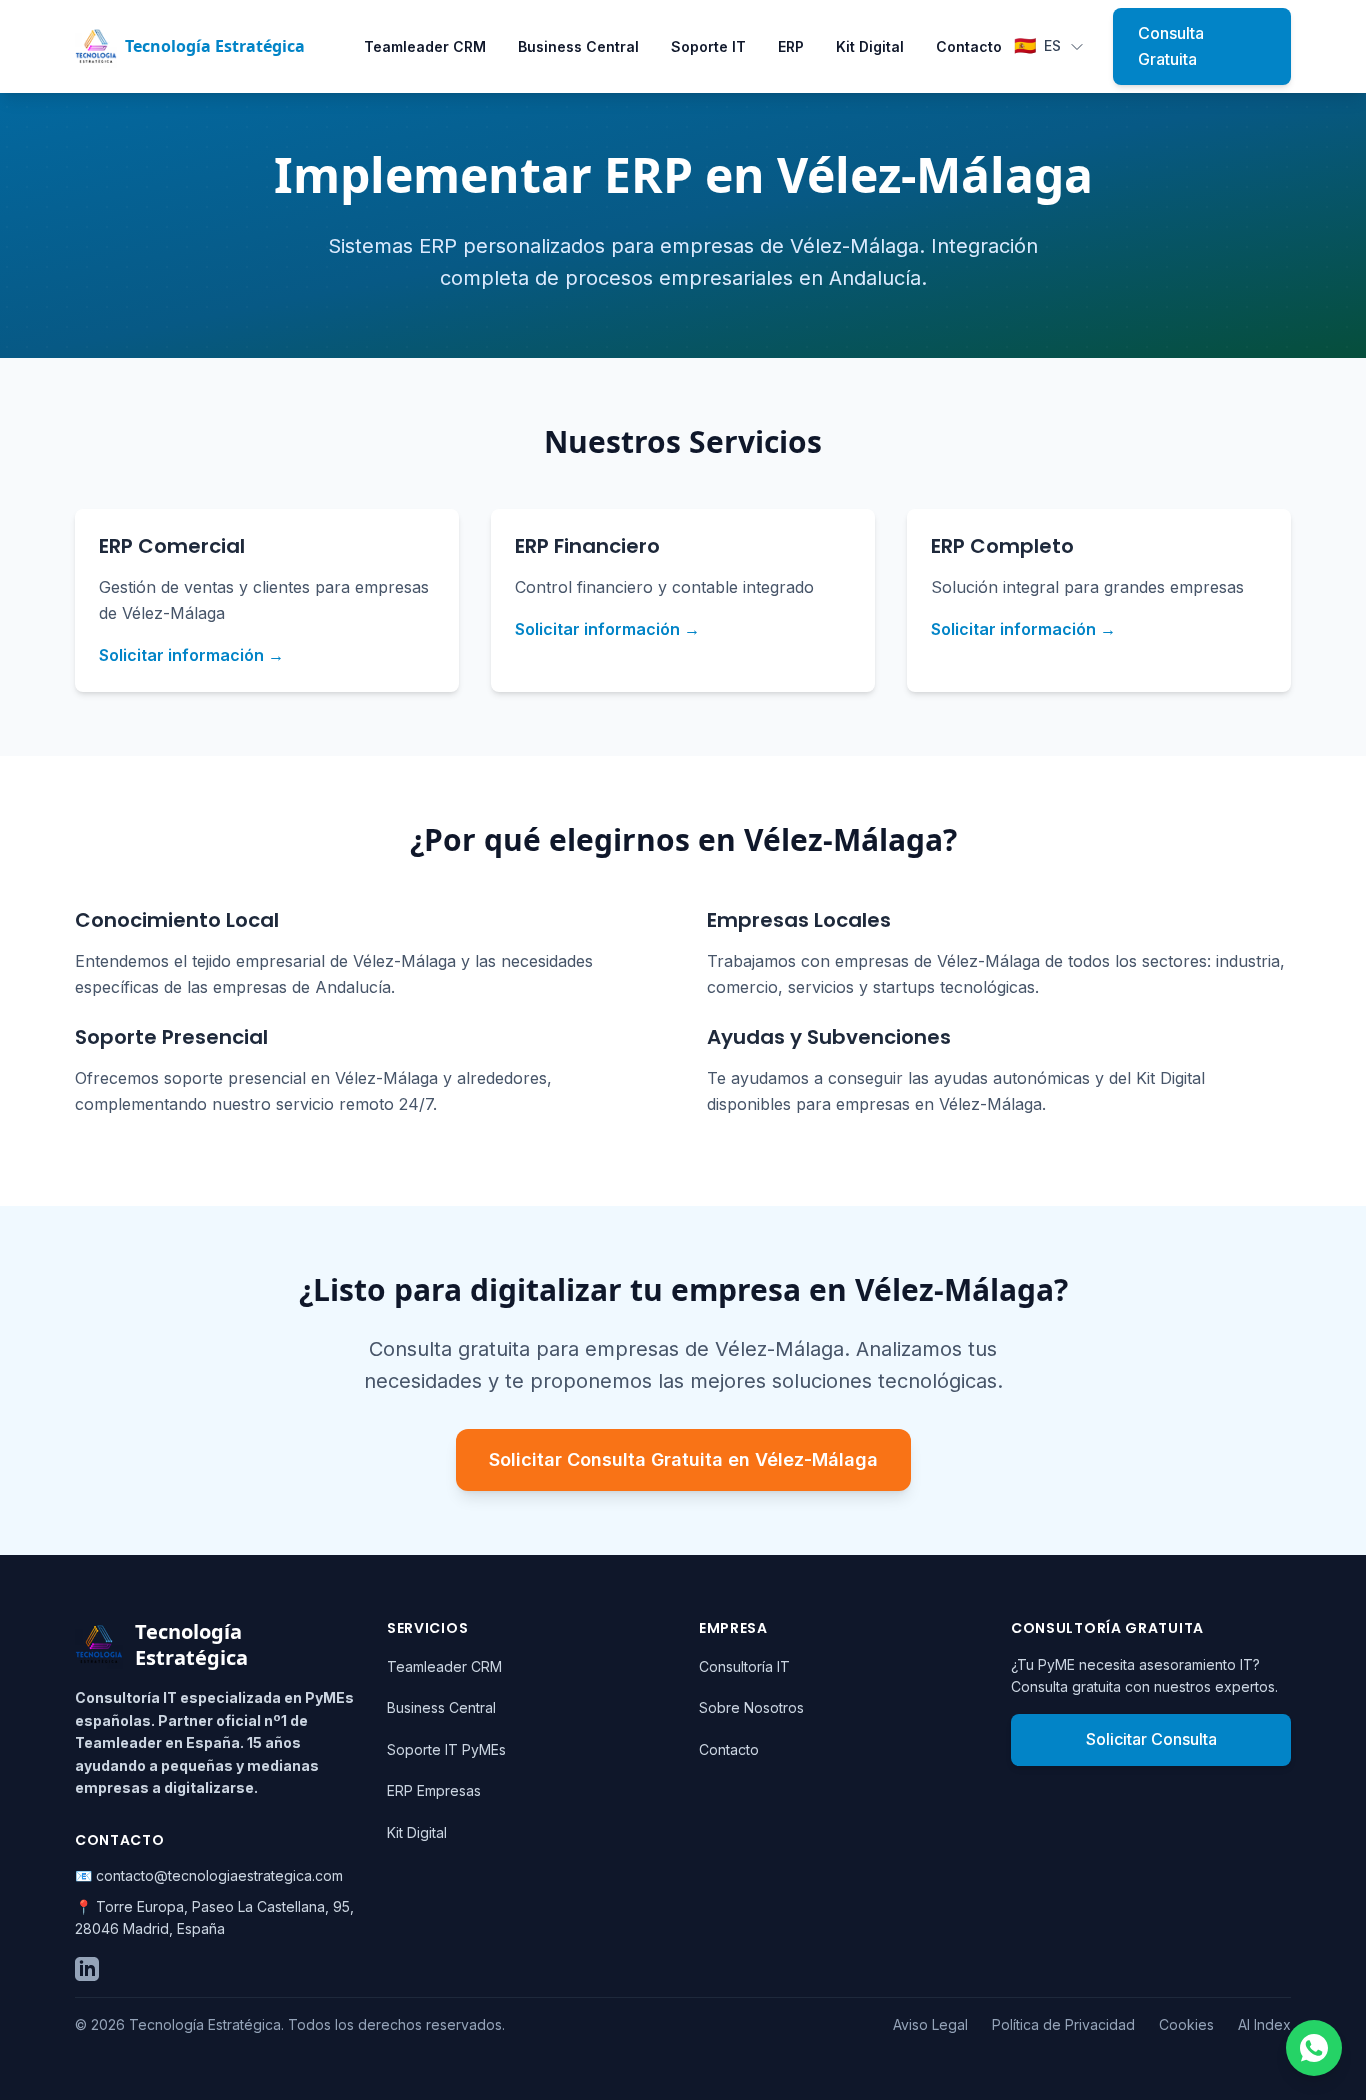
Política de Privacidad (1063, 2024)
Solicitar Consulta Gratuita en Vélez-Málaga (683, 1459)
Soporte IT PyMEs (446, 1749)
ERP (791, 46)
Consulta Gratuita (1171, 46)
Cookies (1186, 2024)
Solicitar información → (191, 655)
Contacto (969, 46)
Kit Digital (870, 46)
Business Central (578, 46)
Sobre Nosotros (751, 1707)
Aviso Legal (930, 2024)
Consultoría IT (744, 1666)
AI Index (1264, 2024)
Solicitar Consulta (1151, 1739)
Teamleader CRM (425, 46)
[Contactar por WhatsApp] (1314, 2048)
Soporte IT (708, 46)
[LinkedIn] (87, 1969)
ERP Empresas (434, 1790)
